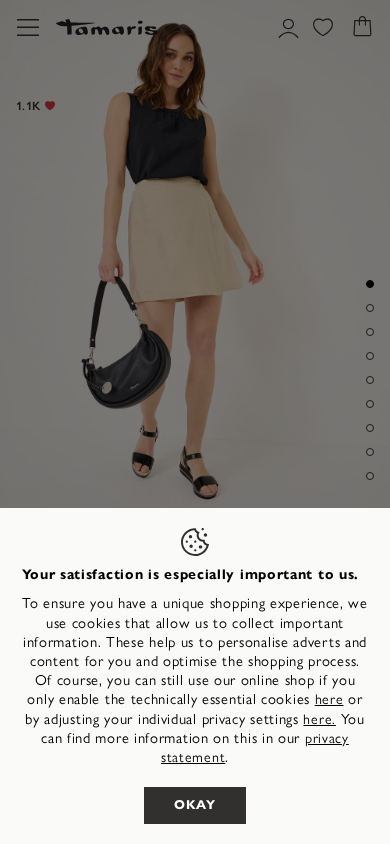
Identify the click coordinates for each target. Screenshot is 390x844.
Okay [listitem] (195, 805)
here (329, 699)
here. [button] (319, 719)
